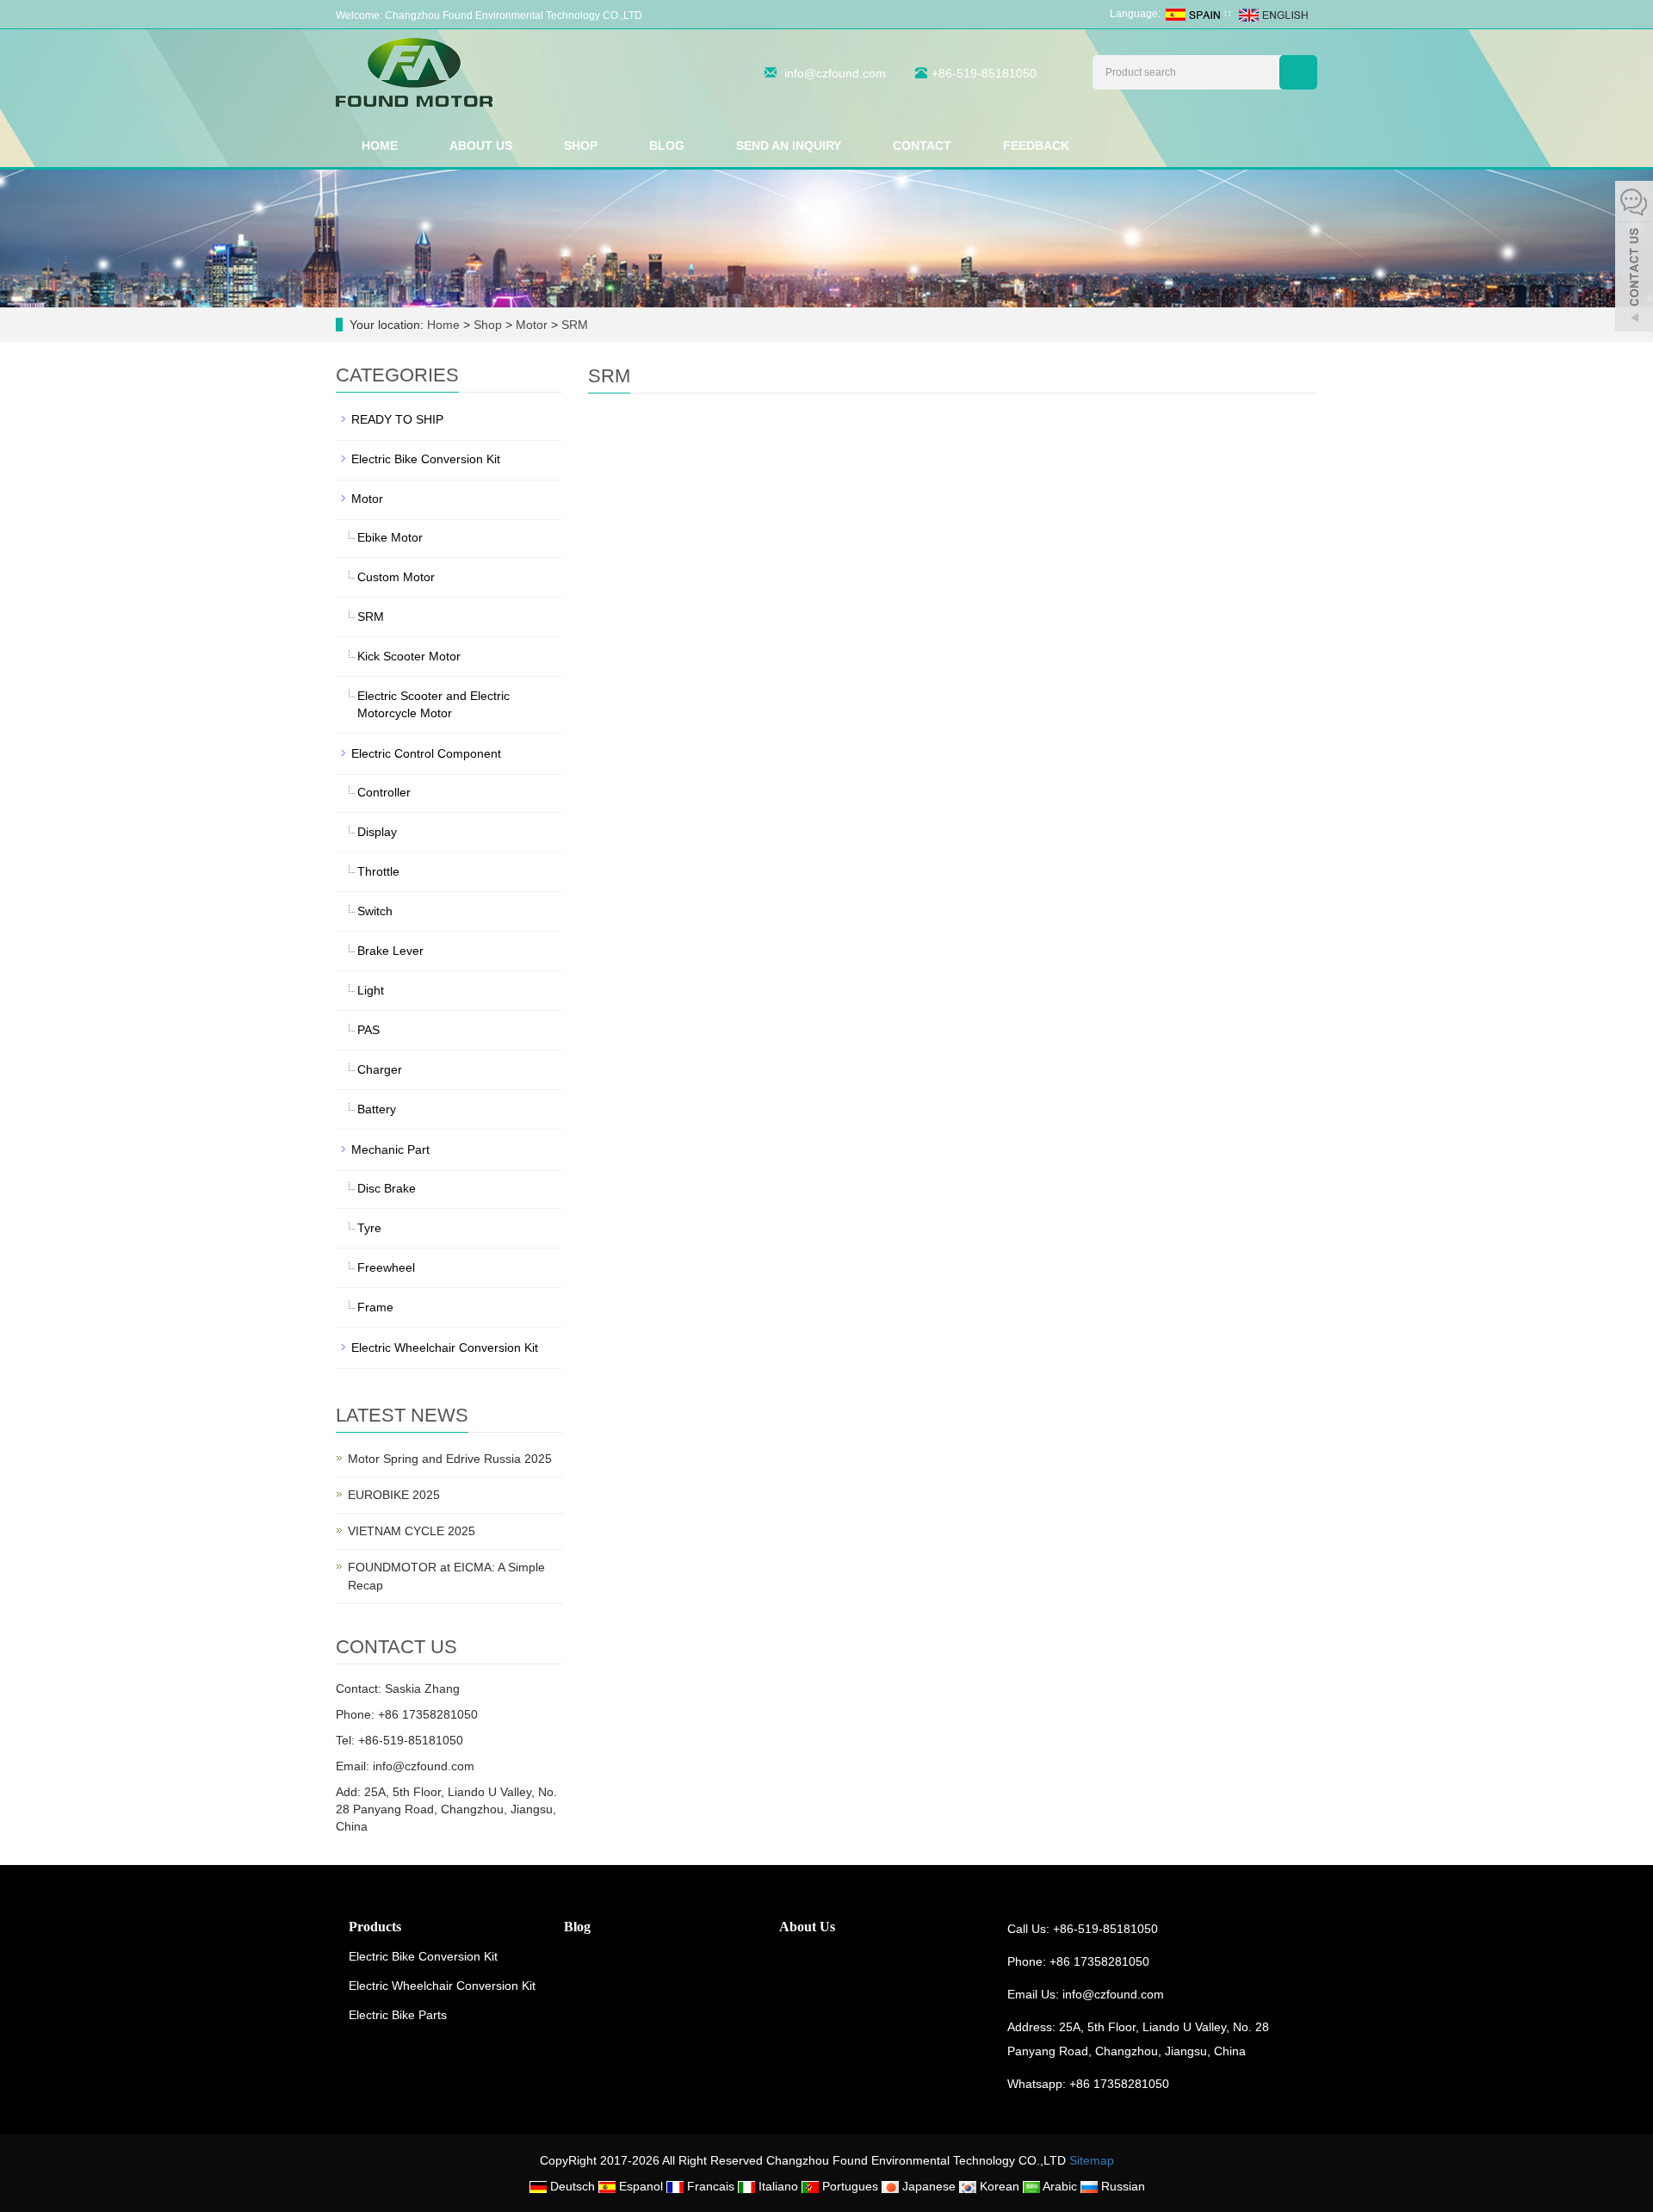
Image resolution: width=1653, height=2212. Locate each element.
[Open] (1634, 258)
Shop (581, 146)
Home (380, 146)
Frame (375, 1307)
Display (377, 832)
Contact (922, 146)
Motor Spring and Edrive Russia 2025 (450, 1459)
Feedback (1036, 146)
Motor (532, 325)
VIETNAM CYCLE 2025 (412, 1531)
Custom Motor (396, 577)
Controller (384, 792)
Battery (377, 1109)
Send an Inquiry (789, 146)
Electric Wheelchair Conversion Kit (445, 1348)
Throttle (378, 871)
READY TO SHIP (397, 419)
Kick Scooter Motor (409, 656)
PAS (368, 1030)
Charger (380, 1069)
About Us (481, 146)
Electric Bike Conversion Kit (426, 459)
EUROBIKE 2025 (394, 1495)
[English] (1272, 14)
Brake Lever (390, 951)
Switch (375, 911)
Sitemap (1092, 2160)
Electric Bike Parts (398, 2015)
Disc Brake (387, 1188)
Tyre (369, 1228)
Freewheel (386, 1267)
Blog (667, 146)
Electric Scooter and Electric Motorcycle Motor (433, 704)
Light (371, 990)
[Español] (1192, 14)
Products (375, 1927)
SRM (573, 325)
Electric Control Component (426, 753)
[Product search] (1298, 72)
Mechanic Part (390, 1149)
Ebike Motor (390, 537)
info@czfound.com (835, 73)
